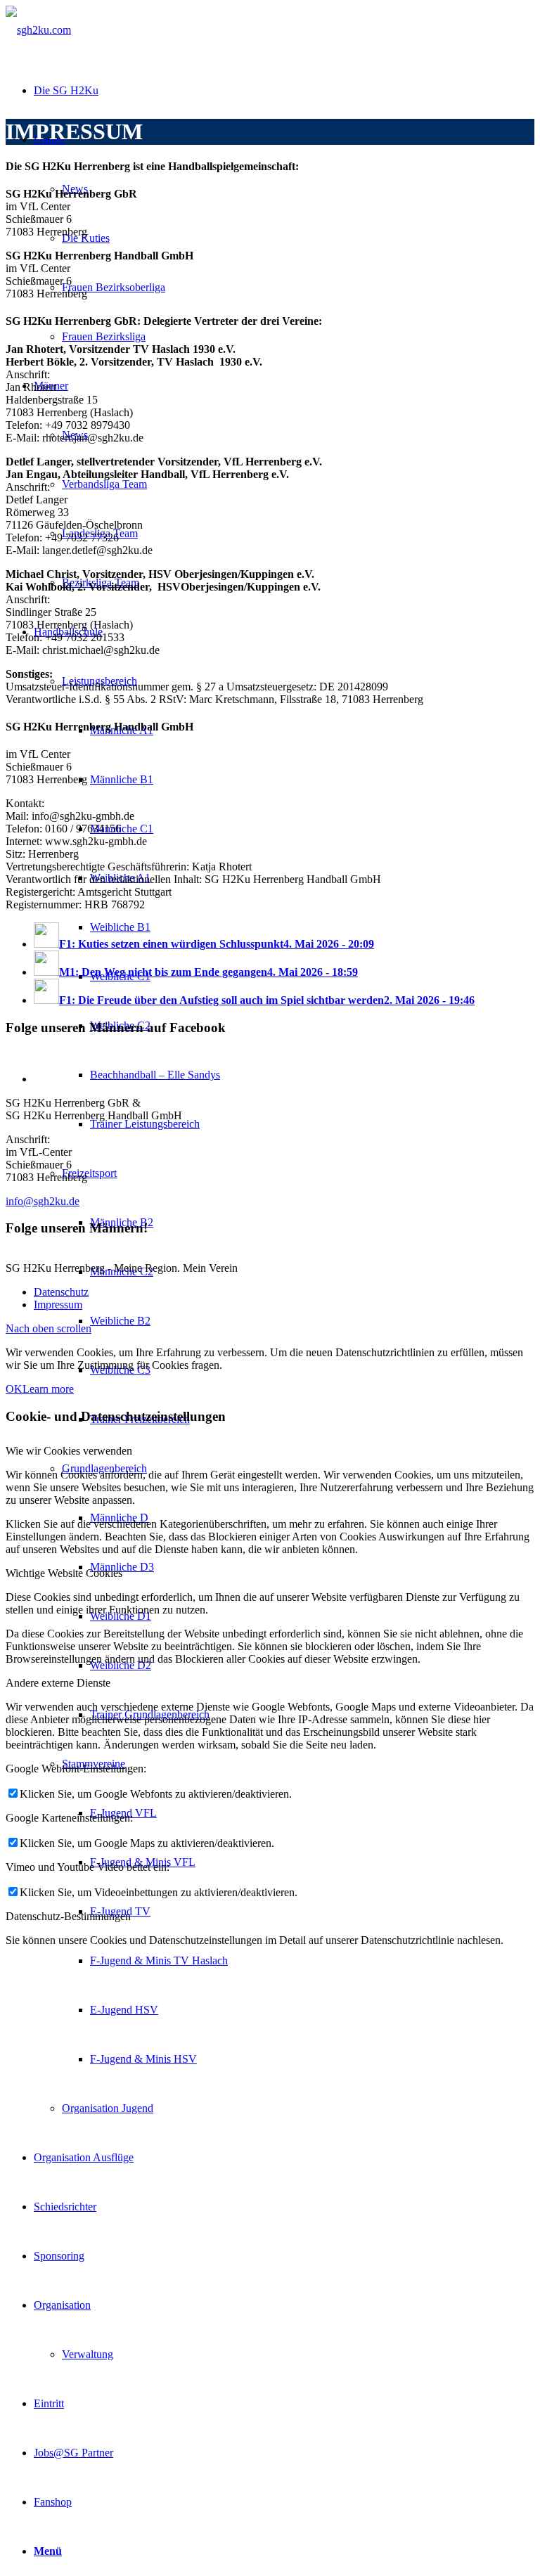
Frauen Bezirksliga (104, 336)
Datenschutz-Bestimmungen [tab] (68, 1916)
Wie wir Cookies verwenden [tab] (69, 1451)
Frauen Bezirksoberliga (114, 287)
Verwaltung (88, 2354)
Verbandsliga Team (104, 484)
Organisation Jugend (108, 2108)
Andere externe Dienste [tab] (58, 1683)
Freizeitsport (89, 1173)
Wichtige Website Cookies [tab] (64, 1573)
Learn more (48, 1389)
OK (14, 1389)
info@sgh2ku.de (43, 1201)
